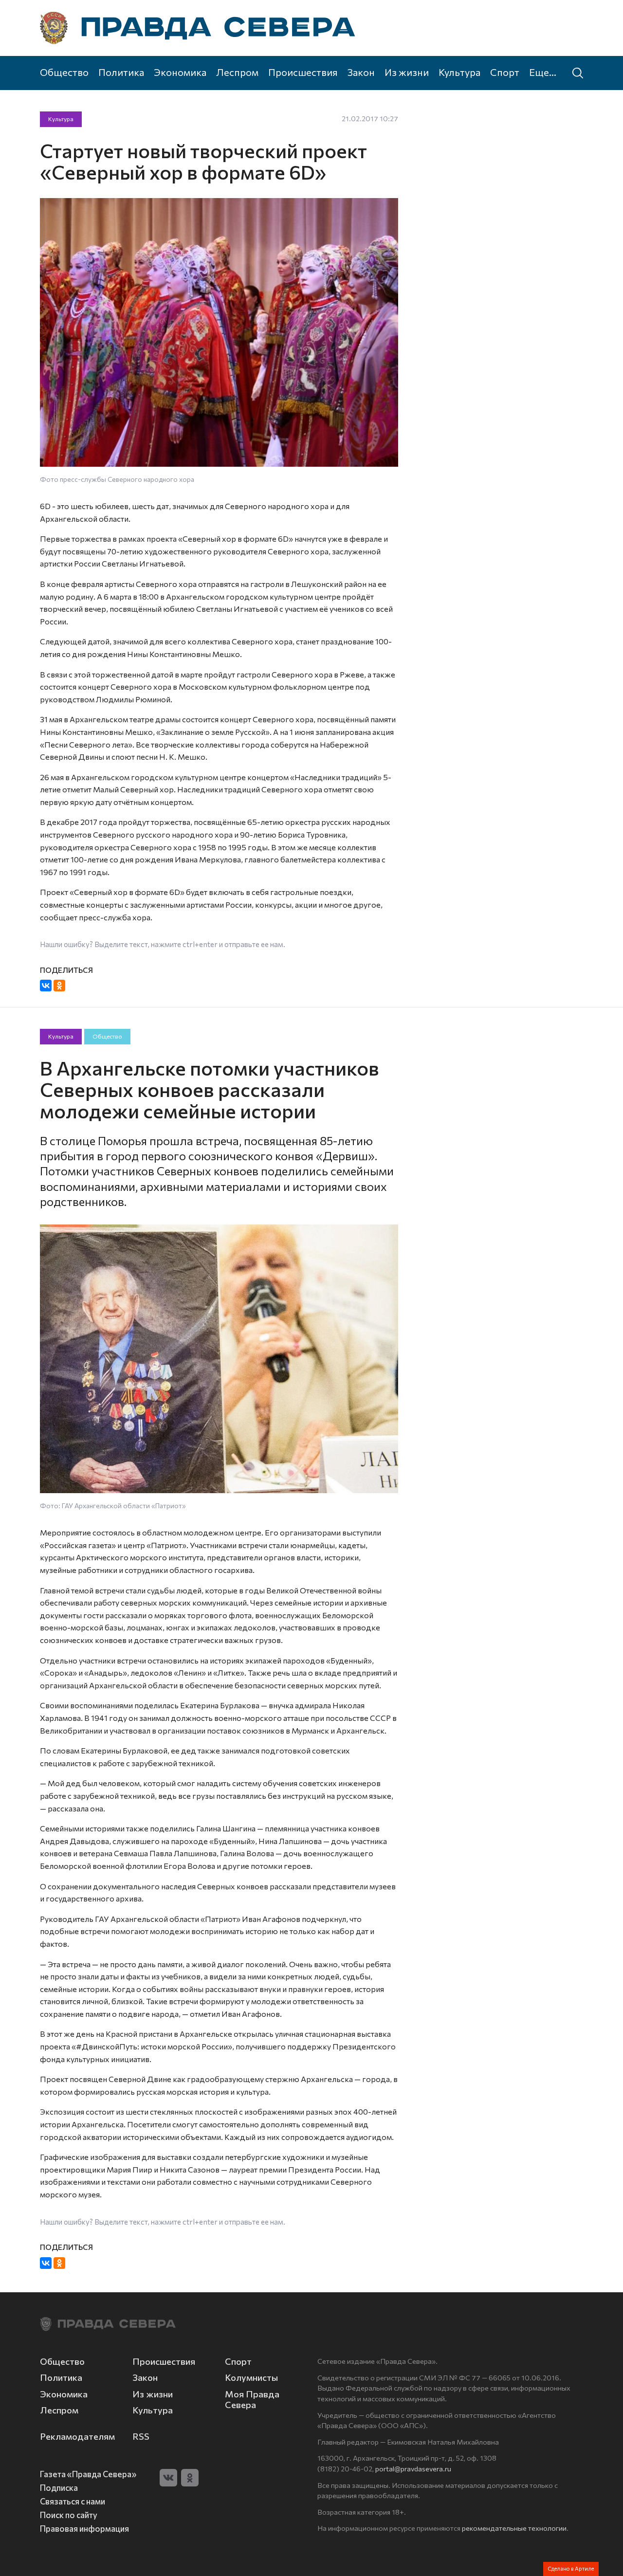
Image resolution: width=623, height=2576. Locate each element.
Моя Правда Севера (252, 2399)
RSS (141, 2436)
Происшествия (303, 72)
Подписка (59, 2487)
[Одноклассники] (59, 986)
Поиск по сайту (69, 2515)
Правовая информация (84, 2528)
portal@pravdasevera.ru (413, 2468)
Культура (459, 72)
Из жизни (407, 72)
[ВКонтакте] (46, 986)
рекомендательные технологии (514, 2528)
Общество (64, 72)
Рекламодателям (77, 2436)
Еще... (543, 72)
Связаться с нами (73, 2501)
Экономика (180, 72)
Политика (121, 72)
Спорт (505, 72)
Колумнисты (251, 2377)
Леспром (237, 72)
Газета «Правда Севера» (88, 2474)
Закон (361, 72)
